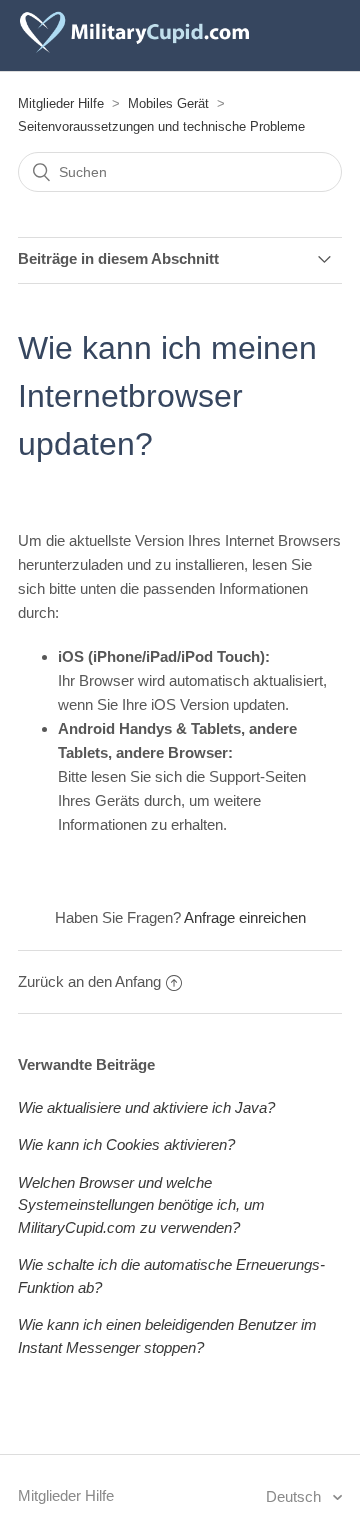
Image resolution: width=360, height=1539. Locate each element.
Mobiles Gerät (168, 103)
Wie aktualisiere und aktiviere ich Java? (146, 1107)
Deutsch (295, 1496)
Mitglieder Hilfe (61, 103)
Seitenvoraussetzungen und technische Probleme (161, 126)
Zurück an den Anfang (89, 981)
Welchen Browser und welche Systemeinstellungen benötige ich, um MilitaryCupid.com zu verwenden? (141, 1205)
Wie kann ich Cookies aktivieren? (126, 1144)
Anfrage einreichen (245, 917)
